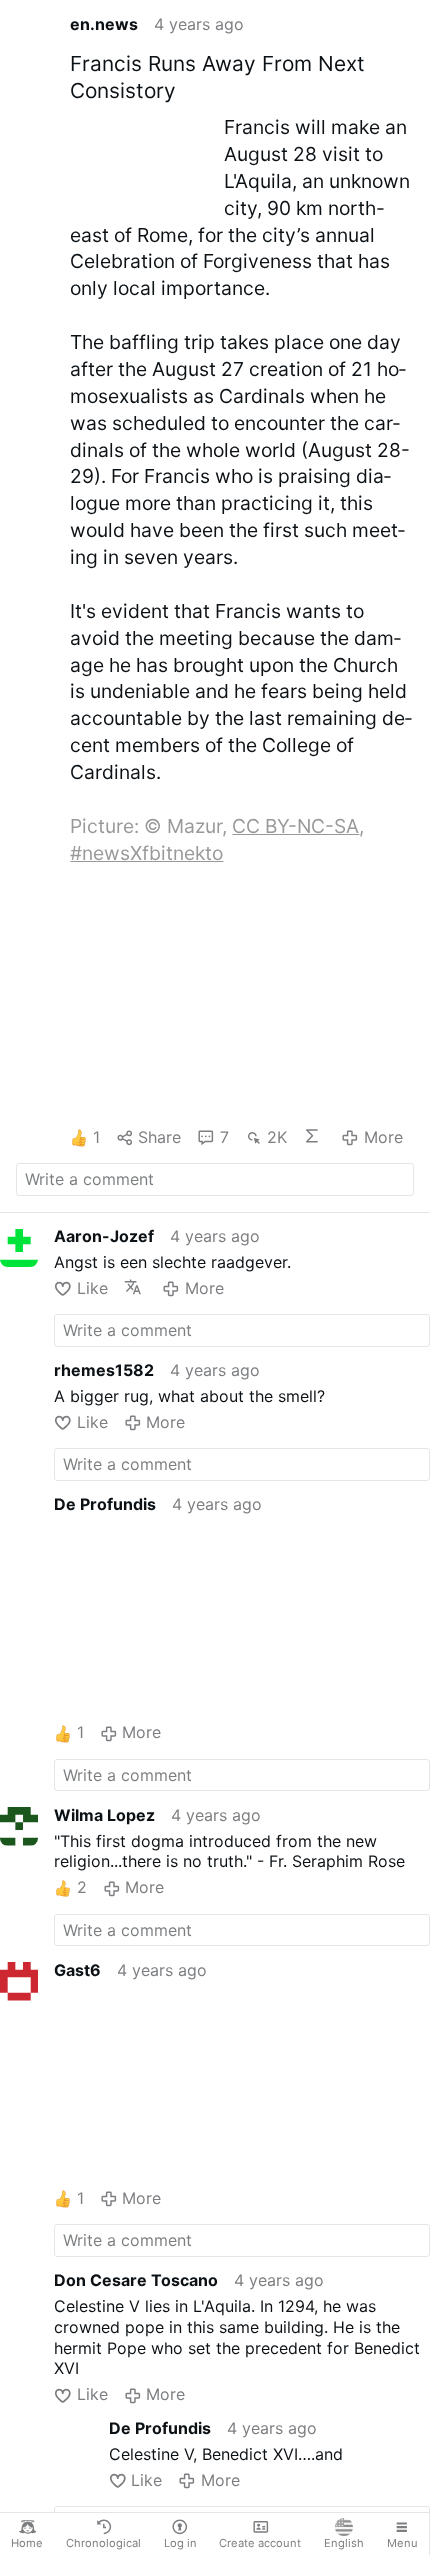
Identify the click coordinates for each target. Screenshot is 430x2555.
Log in (180, 2543)
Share (159, 1137)
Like (92, 1288)
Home (27, 2543)
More (383, 1137)
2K (277, 1137)
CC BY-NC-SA (295, 826)
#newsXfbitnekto (146, 853)
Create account (260, 2543)
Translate (135, 1287)
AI (314, 1136)
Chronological (103, 2543)
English (344, 2543)
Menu (402, 2543)
